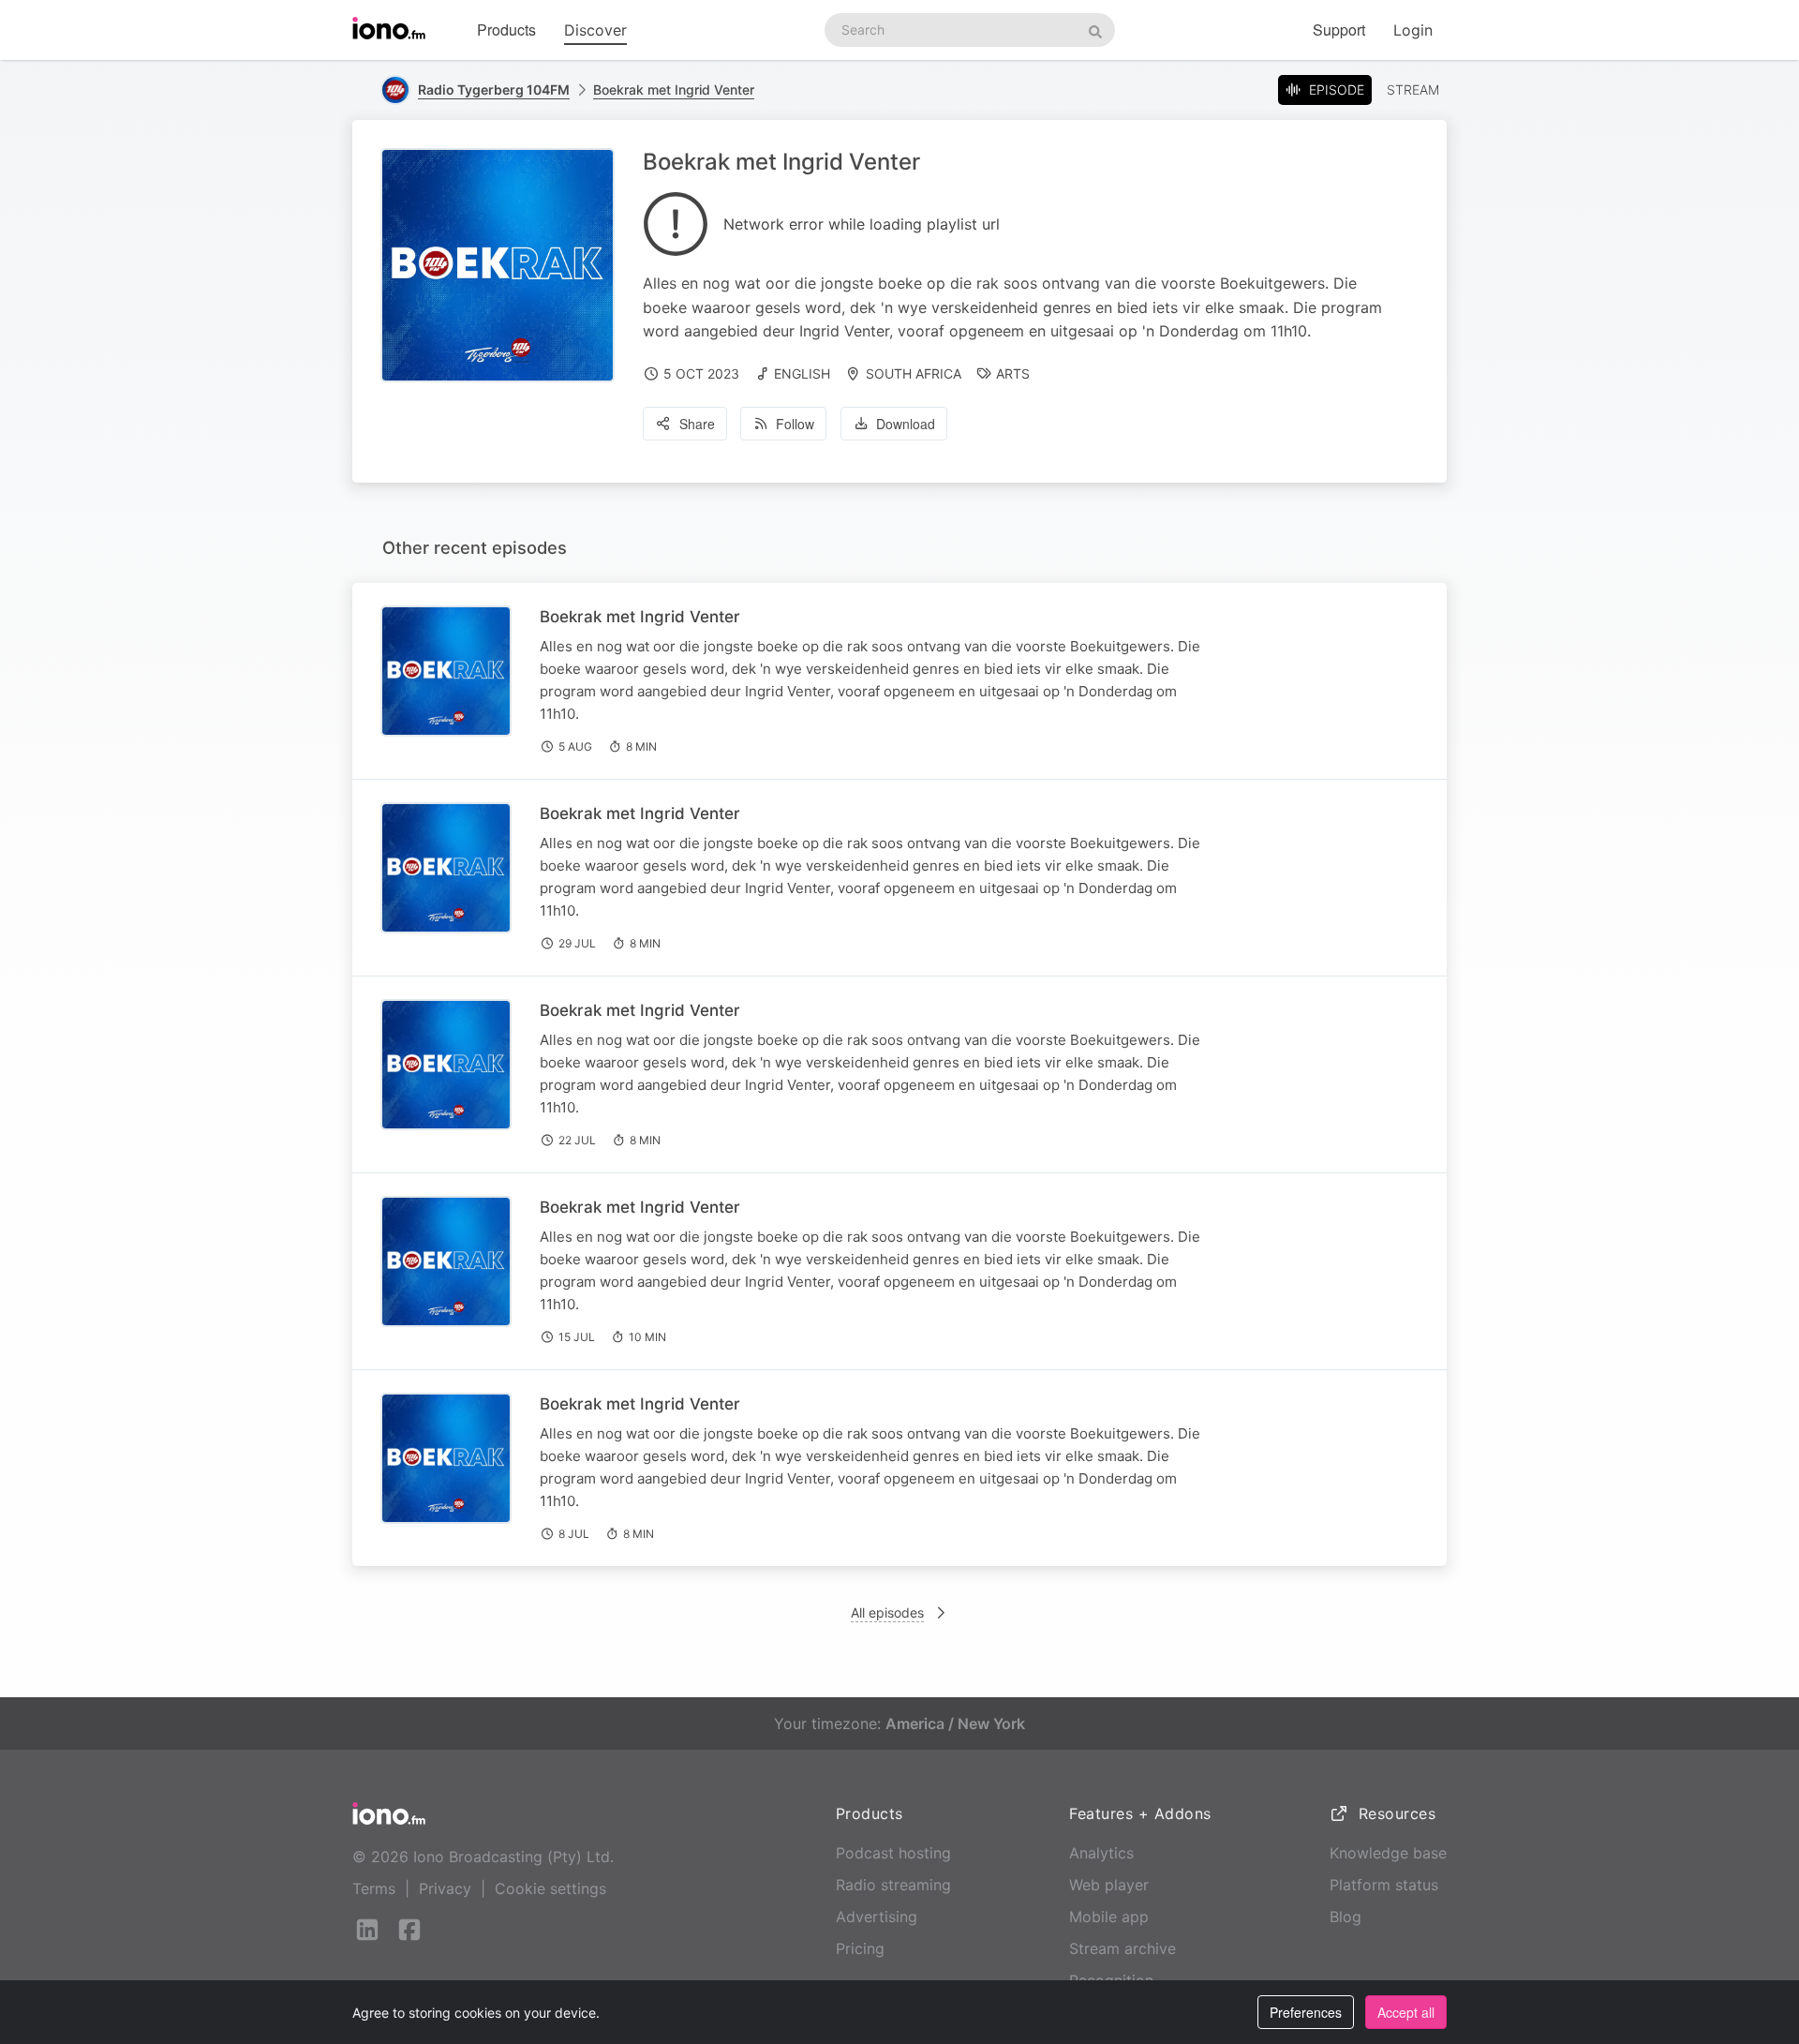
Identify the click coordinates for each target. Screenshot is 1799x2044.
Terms (374, 1888)
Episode (1337, 90)
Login (1413, 30)
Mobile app (1109, 1917)
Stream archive (1123, 1948)
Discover (595, 30)
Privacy (445, 1888)
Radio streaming (893, 1885)
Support (1339, 30)
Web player (1109, 1885)
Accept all (1406, 2012)
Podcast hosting (893, 1853)
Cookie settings (550, 1888)
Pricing (860, 1948)
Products (506, 30)
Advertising (877, 1917)
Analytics (1101, 1853)
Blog (1346, 1917)
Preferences (1306, 2012)
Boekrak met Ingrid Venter (674, 90)
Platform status (1384, 1885)
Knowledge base (1388, 1853)
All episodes (887, 1612)
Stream (1413, 90)
